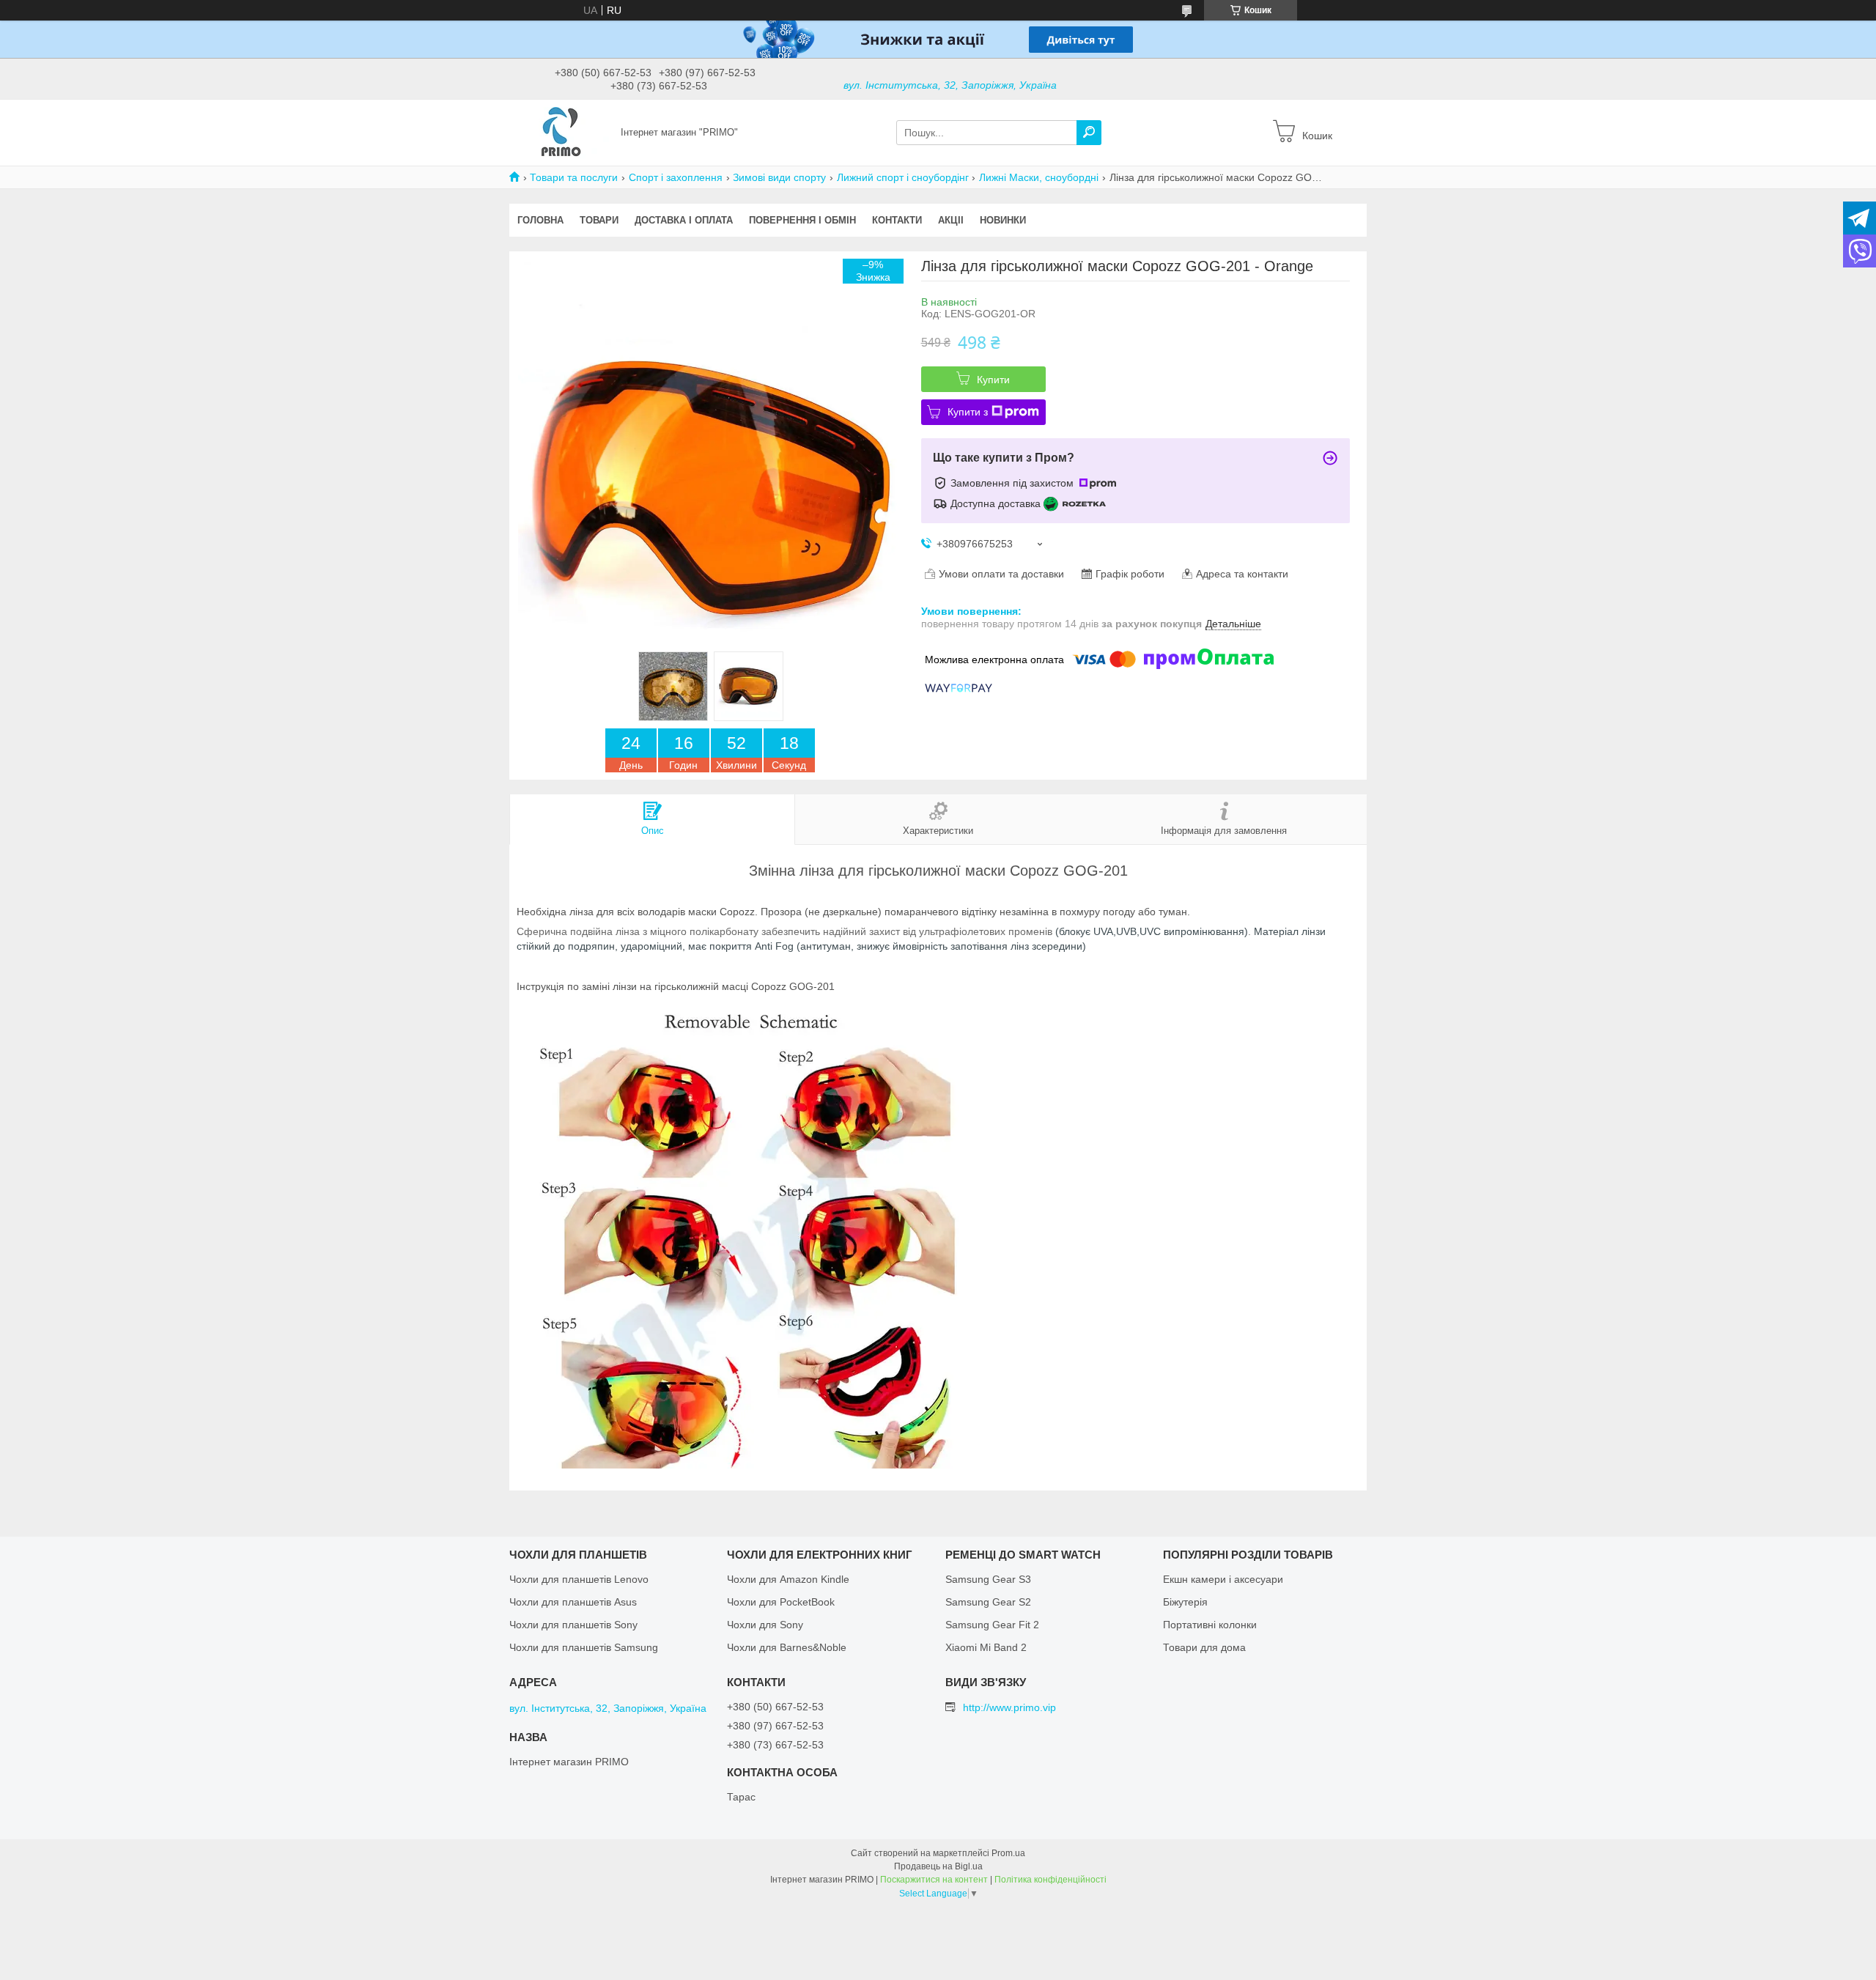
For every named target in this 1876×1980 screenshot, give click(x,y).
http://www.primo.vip (1009, 1707)
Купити (993, 380)
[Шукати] (1089, 133)
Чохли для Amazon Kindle (788, 1579)
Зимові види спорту (779, 177)
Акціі (951, 220)
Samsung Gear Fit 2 (992, 1625)
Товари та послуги (574, 177)
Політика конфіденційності (1050, 1880)
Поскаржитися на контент (934, 1880)
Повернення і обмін (802, 220)
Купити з (968, 412)
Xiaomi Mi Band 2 (986, 1647)
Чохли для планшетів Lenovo (579, 1579)
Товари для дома (1204, 1647)
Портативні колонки (1210, 1625)
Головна (540, 220)
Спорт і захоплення (676, 177)
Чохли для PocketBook (781, 1602)
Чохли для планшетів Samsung (584, 1647)
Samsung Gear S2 (988, 1602)
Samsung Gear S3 (988, 1579)
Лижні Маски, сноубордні (1039, 177)
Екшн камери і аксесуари (1223, 1579)
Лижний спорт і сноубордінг (903, 177)
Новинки (1003, 220)
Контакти (897, 220)
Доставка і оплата (684, 220)
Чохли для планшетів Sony (573, 1625)
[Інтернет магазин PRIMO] (561, 132)
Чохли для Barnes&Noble (787, 1647)
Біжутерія (1185, 1602)
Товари (599, 220)
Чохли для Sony (765, 1625)
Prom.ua (1008, 1853)
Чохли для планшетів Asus (573, 1602)
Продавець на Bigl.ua (938, 1866)
